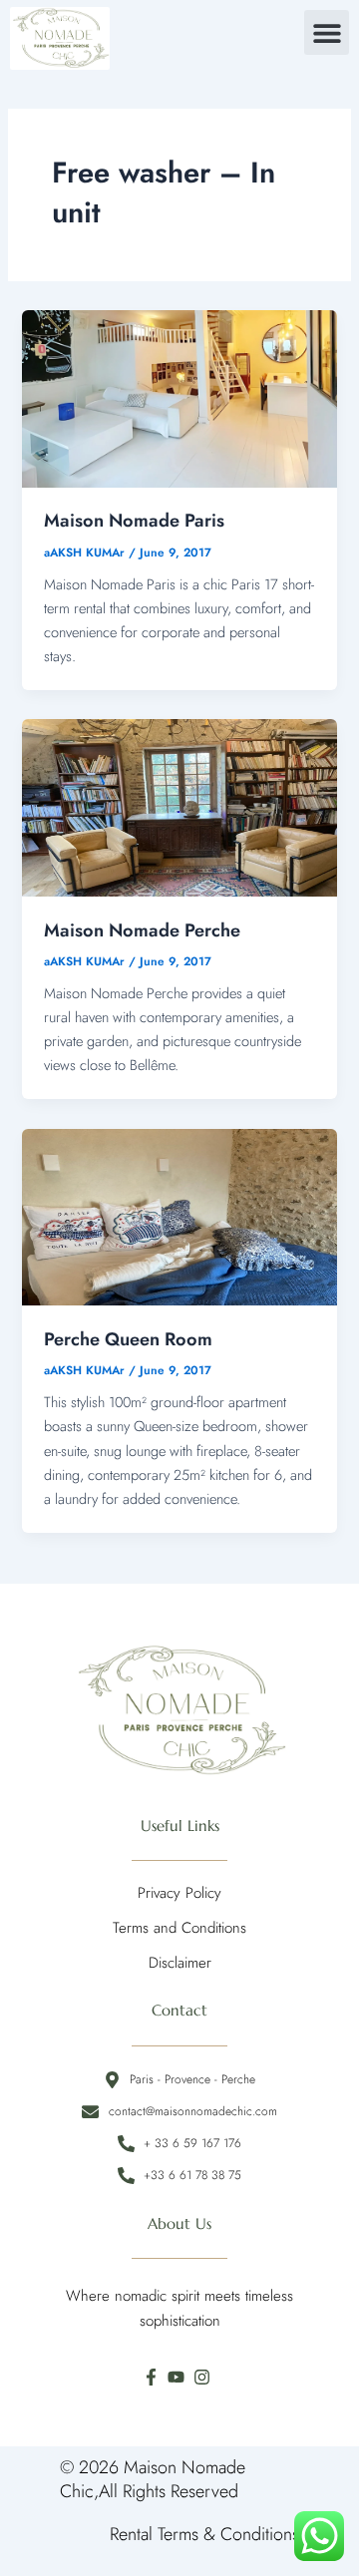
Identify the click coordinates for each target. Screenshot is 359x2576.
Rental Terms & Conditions (204, 2534)
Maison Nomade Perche (142, 930)
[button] (327, 32)
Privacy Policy (179, 1893)
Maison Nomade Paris (134, 520)
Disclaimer (180, 1963)
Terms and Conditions (179, 1928)
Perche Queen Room (128, 1339)
